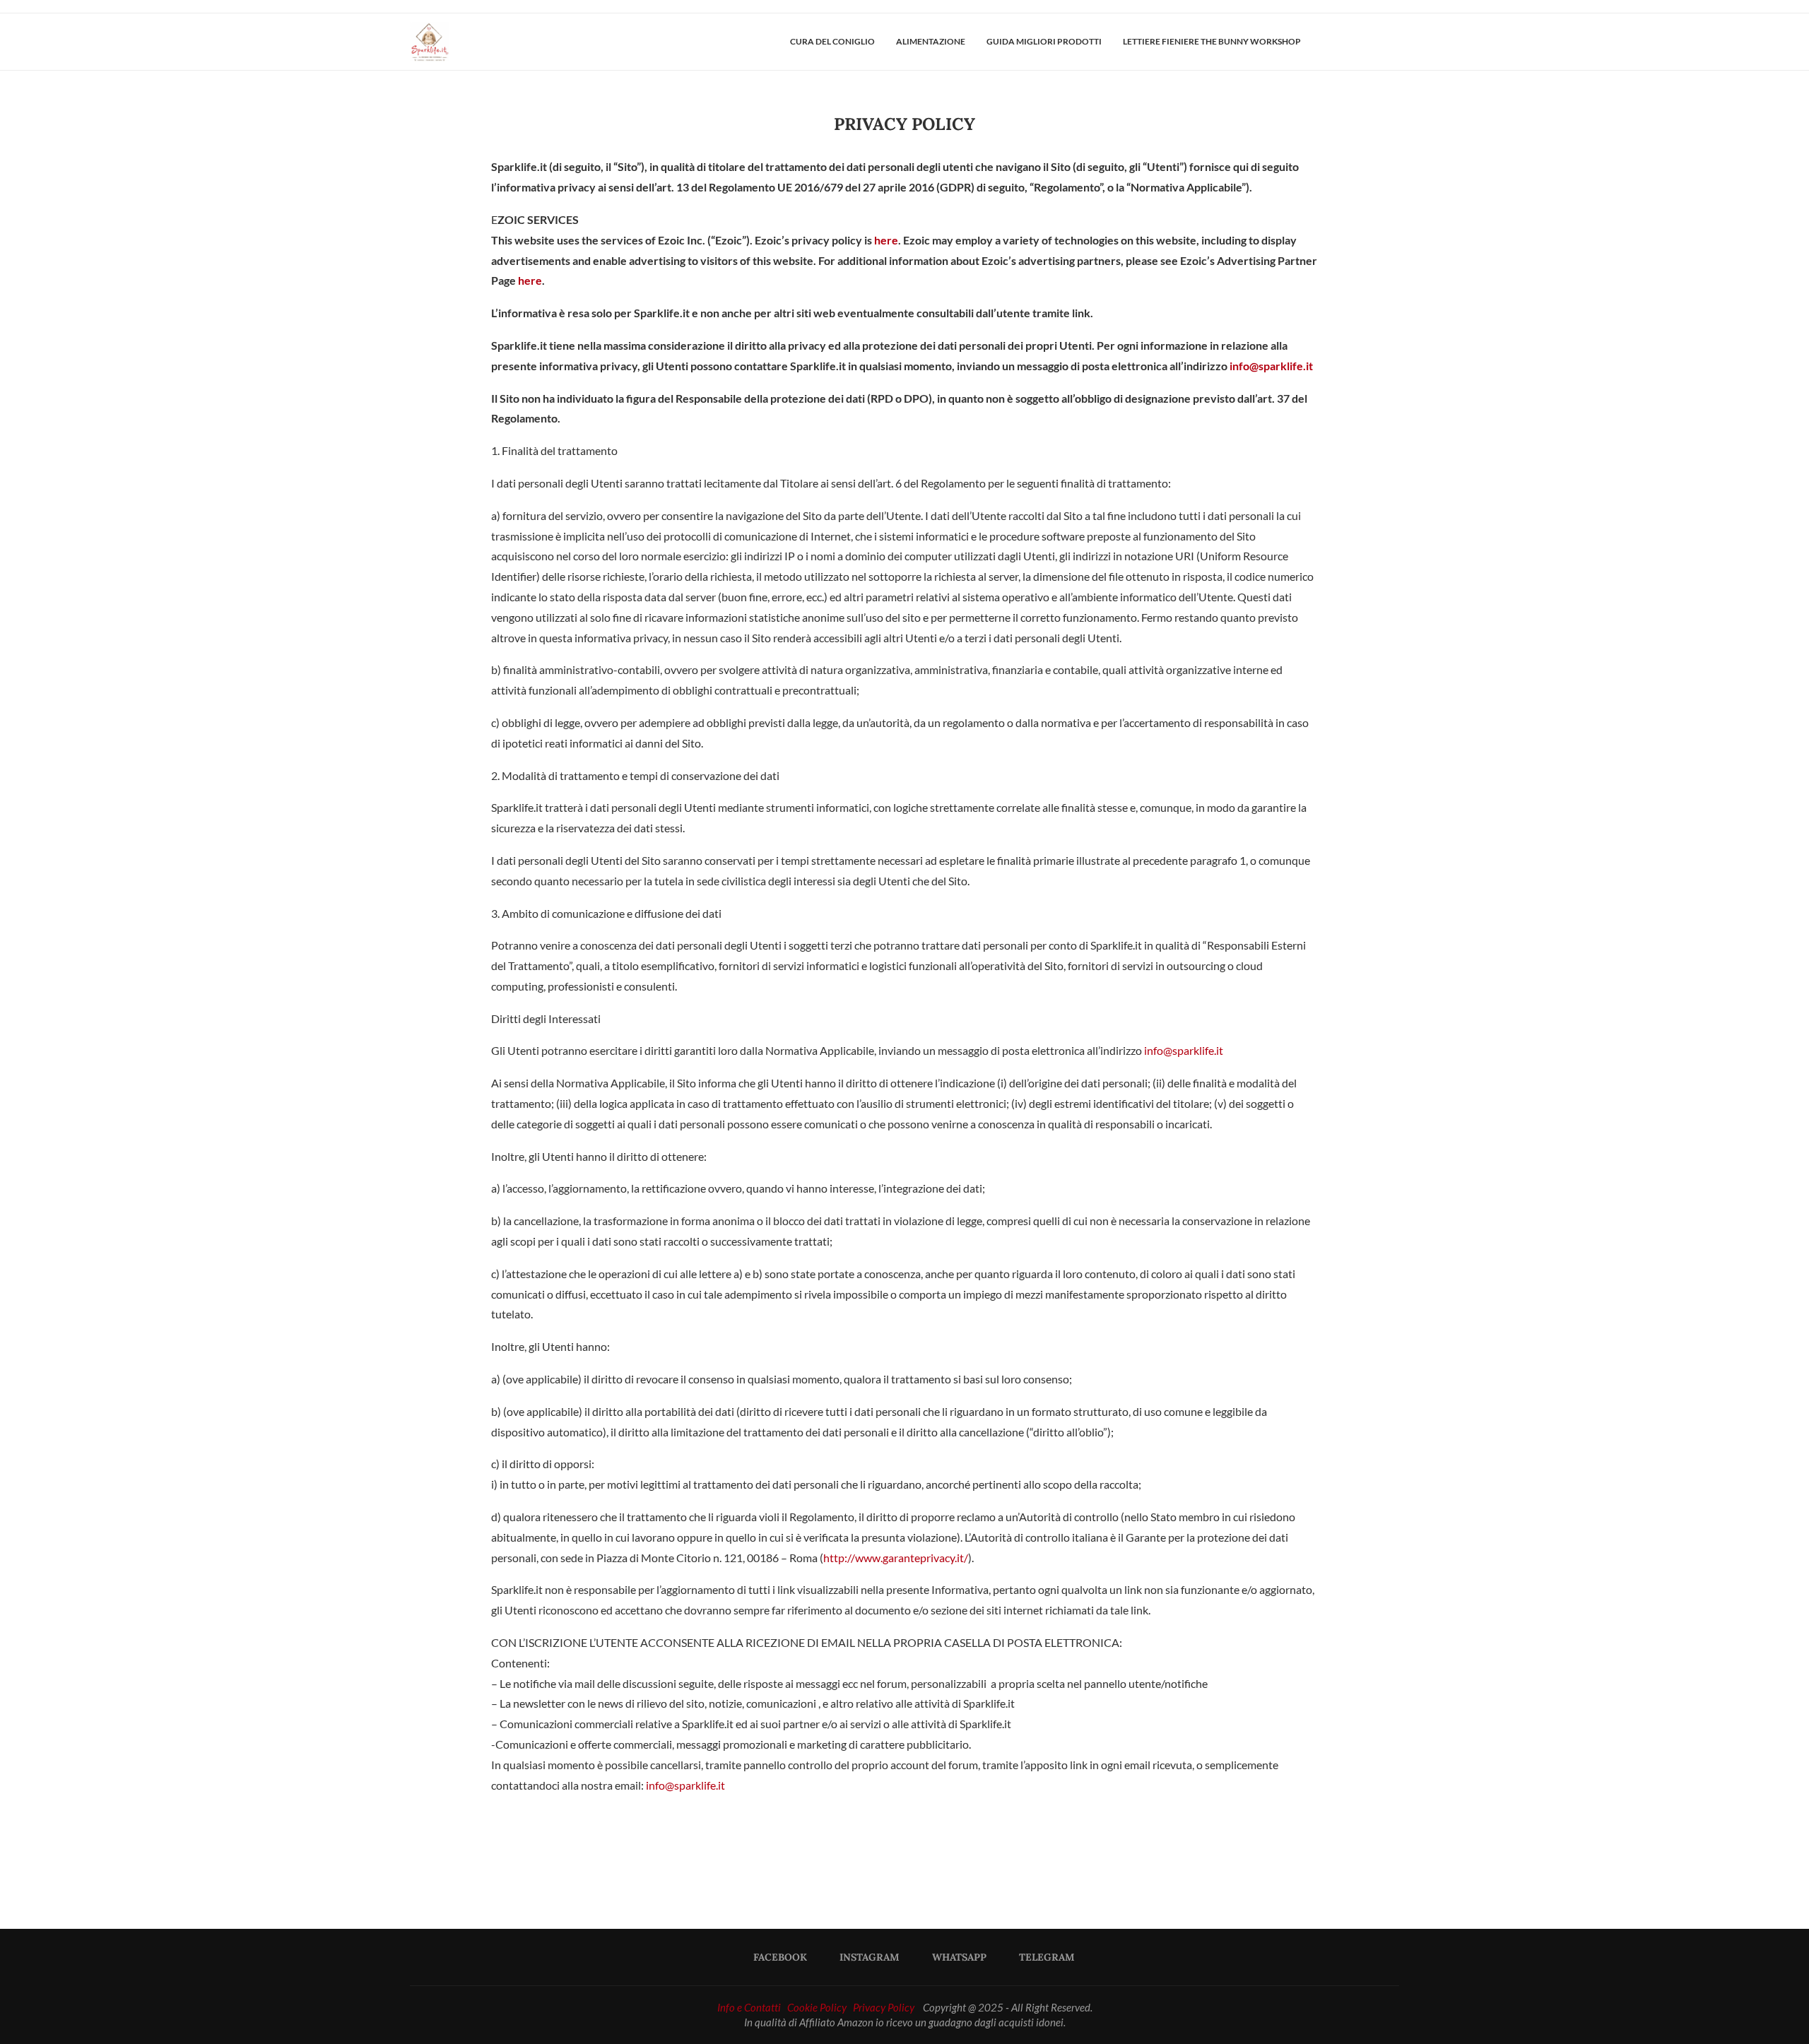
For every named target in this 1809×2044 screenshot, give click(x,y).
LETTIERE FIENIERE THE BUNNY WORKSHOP (1212, 41)
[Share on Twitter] (858, 1845)
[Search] (1392, 42)
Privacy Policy (884, 2007)
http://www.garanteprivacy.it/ (896, 1558)
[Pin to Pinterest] (892, 1845)
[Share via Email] (994, 1845)
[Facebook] (1348, 42)
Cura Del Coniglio (832, 41)
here (886, 240)
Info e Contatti (749, 2007)
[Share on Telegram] (960, 1845)
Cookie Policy (817, 2007)
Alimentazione (931, 41)
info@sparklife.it (1271, 366)
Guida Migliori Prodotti (1044, 41)
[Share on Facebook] (824, 1845)
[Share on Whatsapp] (926, 1845)
